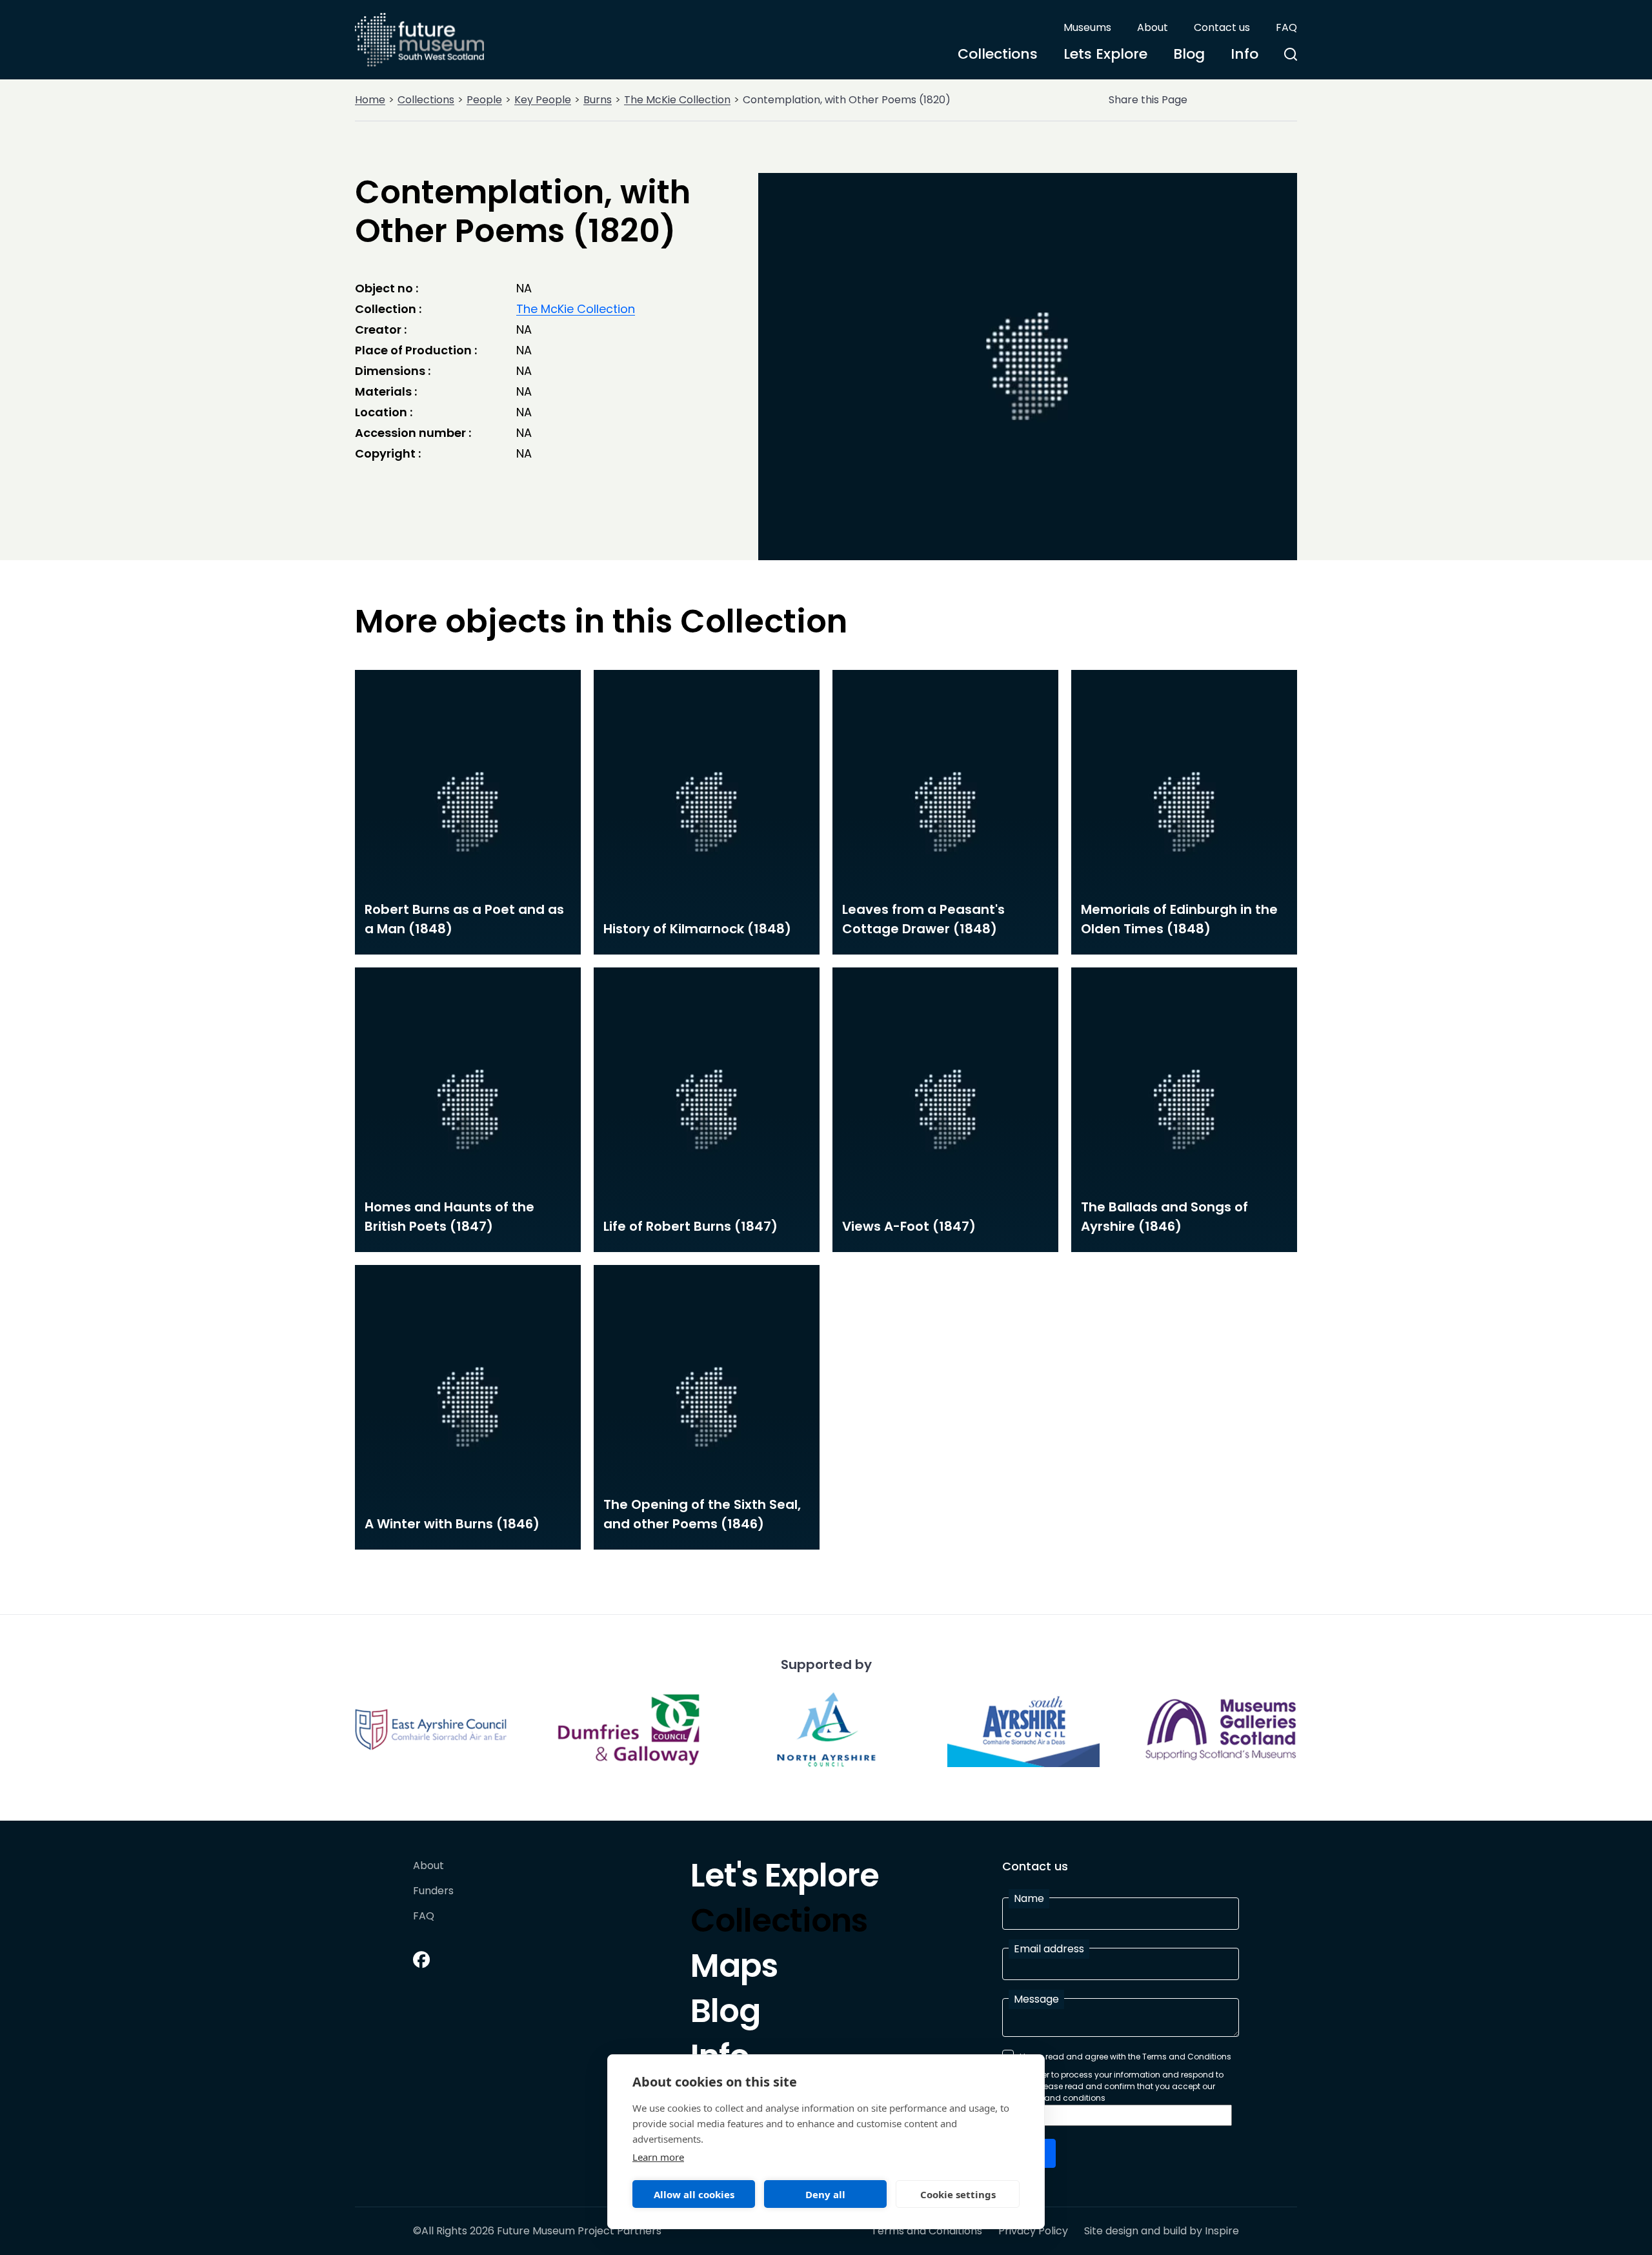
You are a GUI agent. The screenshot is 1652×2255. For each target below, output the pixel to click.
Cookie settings (958, 2194)
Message (1036, 1999)
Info (1244, 54)
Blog (1189, 54)
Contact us (1222, 27)
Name (1029, 1898)
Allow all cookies (694, 2194)
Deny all (825, 2194)
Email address (1049, 1949)
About (1153, 27)
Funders (433, 1891)
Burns (598, 100)
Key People (543, 100)
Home (370, 100)
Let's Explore (785, 1879)
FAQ (1286, 27)
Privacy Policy (1033, 2231)
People (484, 100)
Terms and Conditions (927, 2231)
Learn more (658, 2157)
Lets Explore (1105, 54)
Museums (1087, 27)
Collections (998, 54)
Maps (734, 1969)
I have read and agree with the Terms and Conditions (1125, 2057)
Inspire (1222, 2231)
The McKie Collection (677, 100)
